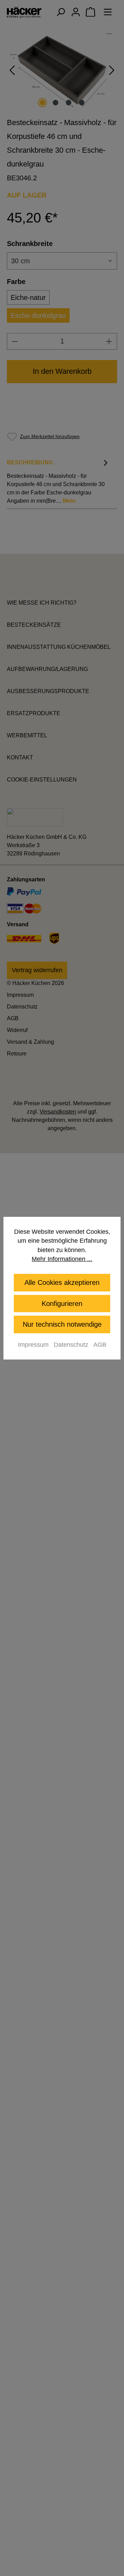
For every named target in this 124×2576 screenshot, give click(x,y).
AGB (100, 1345)
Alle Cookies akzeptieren (62, 1282)
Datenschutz (71, 1345)
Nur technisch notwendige (62, 1324)
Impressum (33, 1345)
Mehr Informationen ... (62, 1259)
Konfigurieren (62, 1304)
